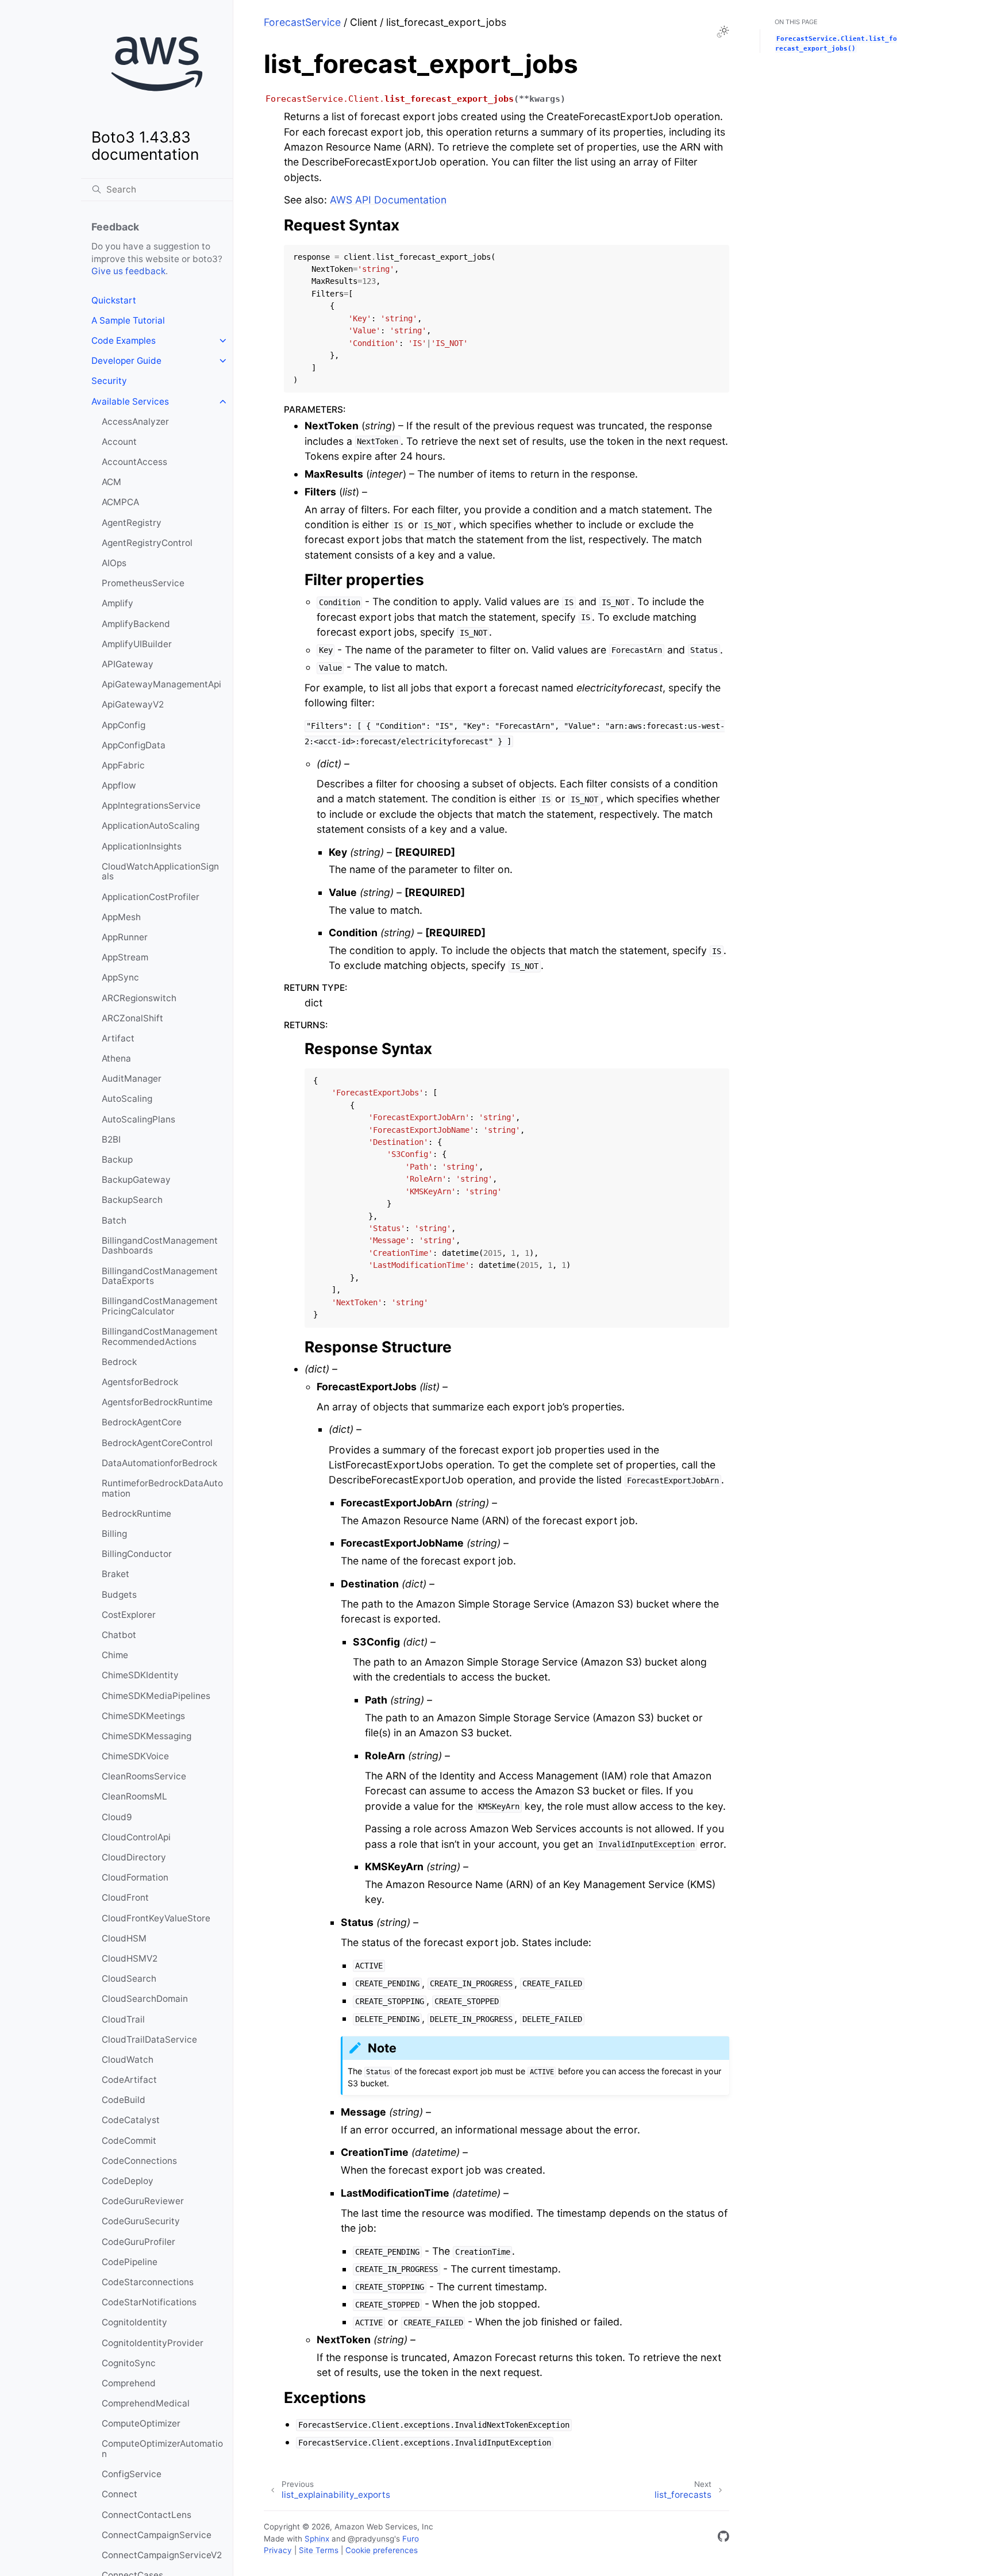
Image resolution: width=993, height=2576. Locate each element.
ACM (111, 482)
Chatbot (119, 1635)
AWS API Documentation (388, 200)
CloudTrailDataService (149, 2039)
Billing (114, 1534)
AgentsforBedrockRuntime (157, 1402)
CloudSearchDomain (145, 1999)
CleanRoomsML (134, 1796)
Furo (411, 2539)
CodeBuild (124, 2100)
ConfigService (132, 2474)
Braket (116, 1574)
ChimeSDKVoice (135, 1756)
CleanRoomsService (144, 1776)
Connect (120, 2494)
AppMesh (121, 917)
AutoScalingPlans (138, 1119)
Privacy (278, 2550)
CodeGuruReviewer (143, 2201)
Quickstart (114, 300)
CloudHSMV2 (130, 1958)
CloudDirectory (134, 1857)
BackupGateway (136, 1180)
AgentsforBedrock (140, 1382)
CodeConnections (139, 2161)
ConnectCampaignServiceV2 (162, 2555)
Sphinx (317, 2539)
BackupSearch (132, 1200)
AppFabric (123, 765)
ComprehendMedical (146, 2403)
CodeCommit (129, 2141)
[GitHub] (723, 2538)
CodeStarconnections (148, 2282)
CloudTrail (123, 2019)
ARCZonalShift (132, 1018)
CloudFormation (135, 1877)
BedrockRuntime (136, 1514)
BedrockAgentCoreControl (157, 1443)
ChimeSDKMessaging (147, 1736)
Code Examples (124, 341)
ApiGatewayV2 (133, 704)
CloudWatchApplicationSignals (160, 872)
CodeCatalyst (131, 2120)
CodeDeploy (128, 2181)
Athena (116, 1058)
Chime (115, 1655)
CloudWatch (128, 2060)
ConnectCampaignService (157, 2535)
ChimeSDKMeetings (143, 1716)
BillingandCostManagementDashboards (160, 1246)
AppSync (120, 977)
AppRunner (125, 937)
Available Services (130, 401)
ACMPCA (120, 502)
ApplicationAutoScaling (151, 826)
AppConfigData (134, 745)
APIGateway (128, 664)
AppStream (125, 957)
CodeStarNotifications (149, 2302)
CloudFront (125, 1898)
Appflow (119, 785)
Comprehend (129, 2383)
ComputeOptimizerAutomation (162, 2449)
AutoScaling (127, 1099)
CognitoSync (129, 2363)
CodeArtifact (129, 2080)
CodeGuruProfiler (138, 2242)
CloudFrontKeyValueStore (156, 1918)
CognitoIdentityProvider (153, 2343)
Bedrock (119, 1362)
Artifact (118, 1038)
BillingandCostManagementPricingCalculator (160, 1306)
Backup (117, 1160)
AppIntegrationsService (151, 806)
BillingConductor (137, 1554)
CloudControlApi (136, 1837)
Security (109, 381)
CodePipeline (130, 2262)
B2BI (111, 1139)
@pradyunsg (371, 2539)
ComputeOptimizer (141, 2423)
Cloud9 (117, 1817)
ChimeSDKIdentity (140, 1675)
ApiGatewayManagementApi (161, 684)
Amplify (118, 603)
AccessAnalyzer (135, 422)
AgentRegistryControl (147, 543)
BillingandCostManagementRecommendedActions (160, 1337)
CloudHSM (124, 1938)
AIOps (114, 563)
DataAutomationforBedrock (159, 1463)
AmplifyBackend (136, 624)
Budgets (119, 1595)
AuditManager (132, 1079)
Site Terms (319, 2550)
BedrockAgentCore (142, 1422)
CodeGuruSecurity (141, 2221)
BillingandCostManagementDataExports (160, 1276)
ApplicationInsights (142, 846)
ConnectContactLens (147, 2515)
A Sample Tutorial (128, 320)
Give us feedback (128, 271)
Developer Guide (126, 361)
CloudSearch (129, 1979)
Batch (114, 1220)
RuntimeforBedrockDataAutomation (162, 1488)
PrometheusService (143, 583)
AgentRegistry (132, 523)
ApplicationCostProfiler (151, 897)
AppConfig (124, 725)
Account (119, 442)
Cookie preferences (382, 2550)
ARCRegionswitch (139, 998)
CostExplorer (129, 1615)
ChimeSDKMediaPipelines (156, 1696)
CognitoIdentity (134, 2322)
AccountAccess (134, 462)
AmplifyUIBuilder (137, 644)
